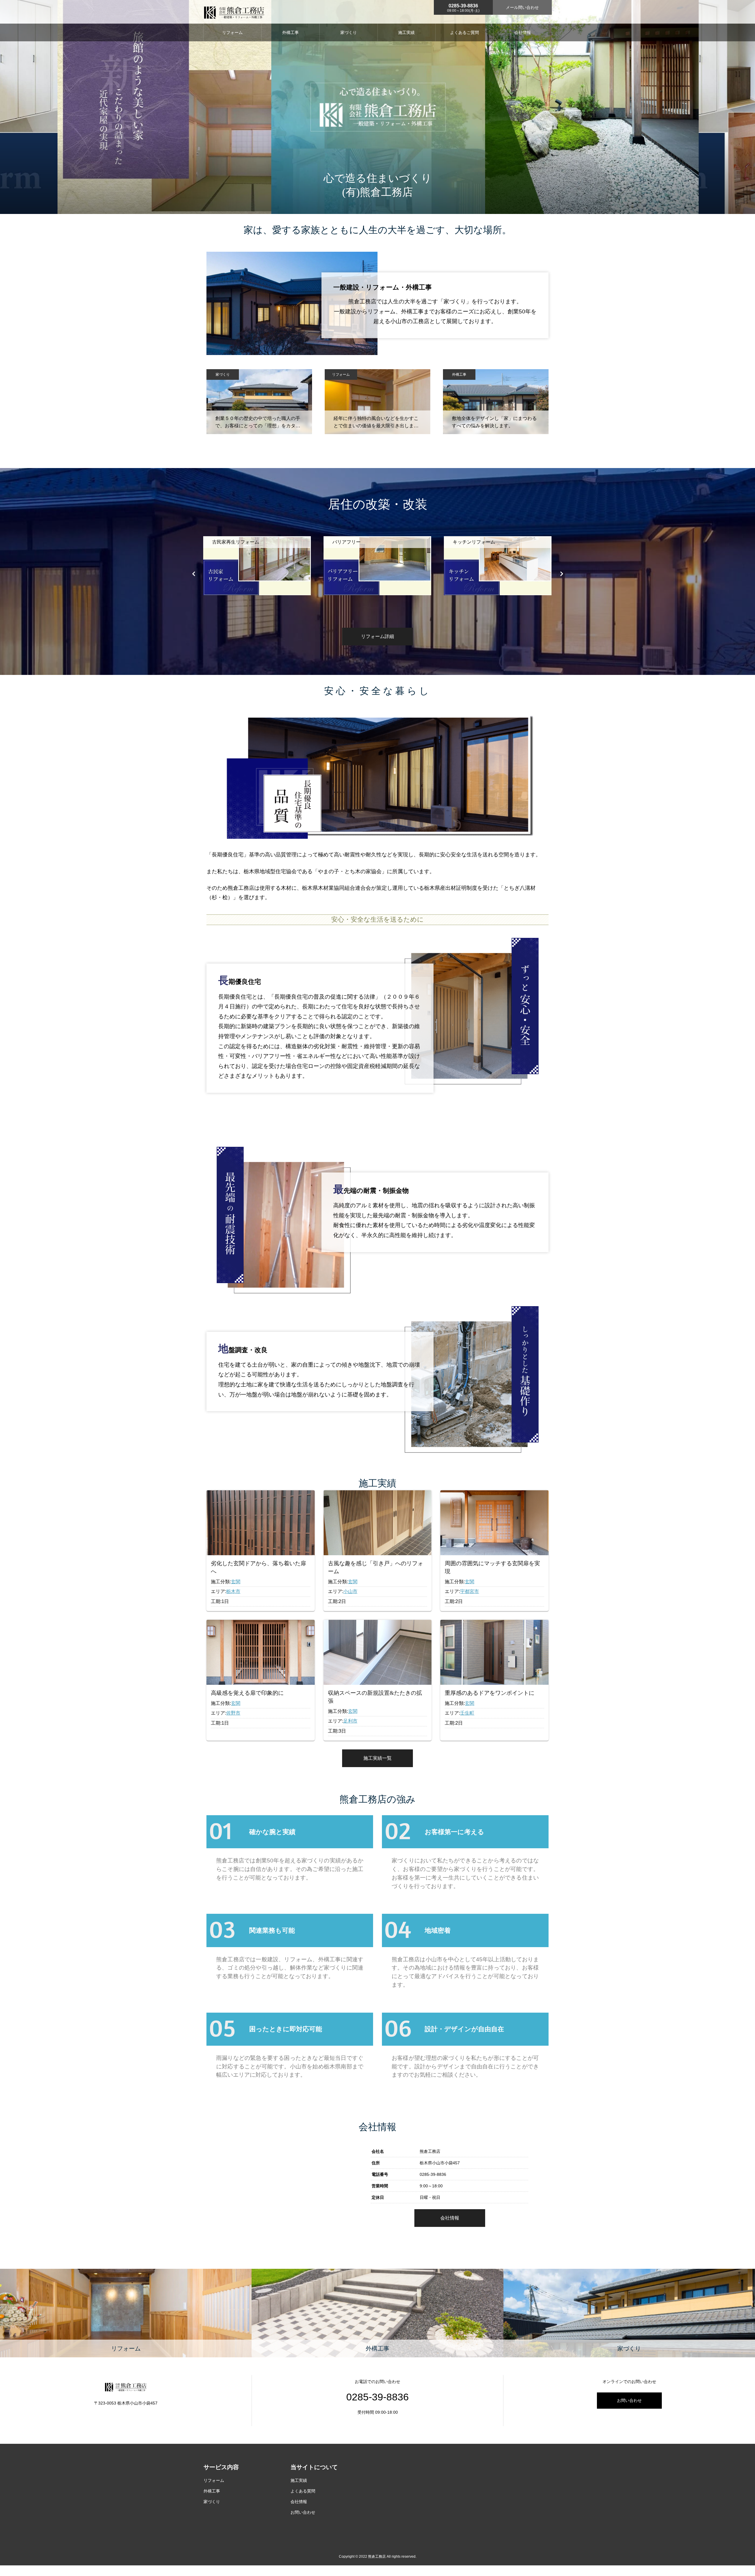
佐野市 (233, 1713)
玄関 (236, 1582)
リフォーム (232, 32)
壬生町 (467, 1713)
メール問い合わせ (522, 7)
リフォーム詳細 (377, 636)
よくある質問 (303, 2491)
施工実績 (406, 32)
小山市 (350, 1591)
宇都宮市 (470, 1591)
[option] (257, 573)
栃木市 (233, 1591)
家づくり (349, 32)
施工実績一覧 (377, 1758)
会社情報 (523, 32)
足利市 (350, 1721)
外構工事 (290, 32)
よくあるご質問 (465, 32)
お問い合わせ (629, 2400)
